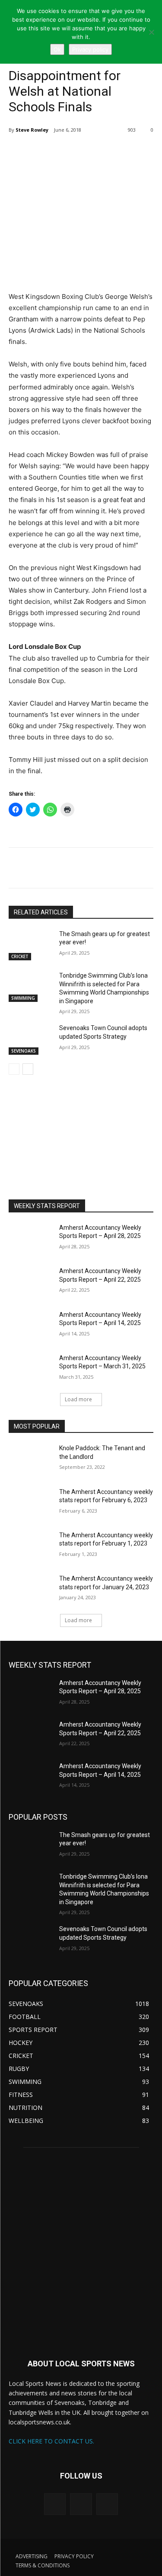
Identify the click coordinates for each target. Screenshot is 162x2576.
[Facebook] (64, 152)
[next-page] (28, 1069)
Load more (78, 1399)
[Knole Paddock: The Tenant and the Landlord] (30, 1459)
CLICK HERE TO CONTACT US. (51, 2441)
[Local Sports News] (81, 2251)
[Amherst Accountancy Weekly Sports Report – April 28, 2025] (30, 1239)
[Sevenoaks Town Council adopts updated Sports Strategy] (30, 1039)
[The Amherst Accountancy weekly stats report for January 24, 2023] (30, 1590)
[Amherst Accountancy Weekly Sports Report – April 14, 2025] (30, 1326)
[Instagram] (81, 2504)
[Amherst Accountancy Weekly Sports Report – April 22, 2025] (30, 1282)
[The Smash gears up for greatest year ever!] (30, 945)
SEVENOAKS (24, 1051)
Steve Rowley (32, 130)
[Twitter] (44, 152)
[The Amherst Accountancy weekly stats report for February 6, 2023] (30, 1503)
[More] (85, 152)
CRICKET (20, 956)
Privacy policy (90, 49)
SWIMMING (23, 998)
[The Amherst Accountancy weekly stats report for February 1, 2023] (30, 1546)
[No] (151, 32)
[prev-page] (14, 1069)
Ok (57, 49)
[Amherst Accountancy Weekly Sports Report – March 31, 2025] (30, 1369)
